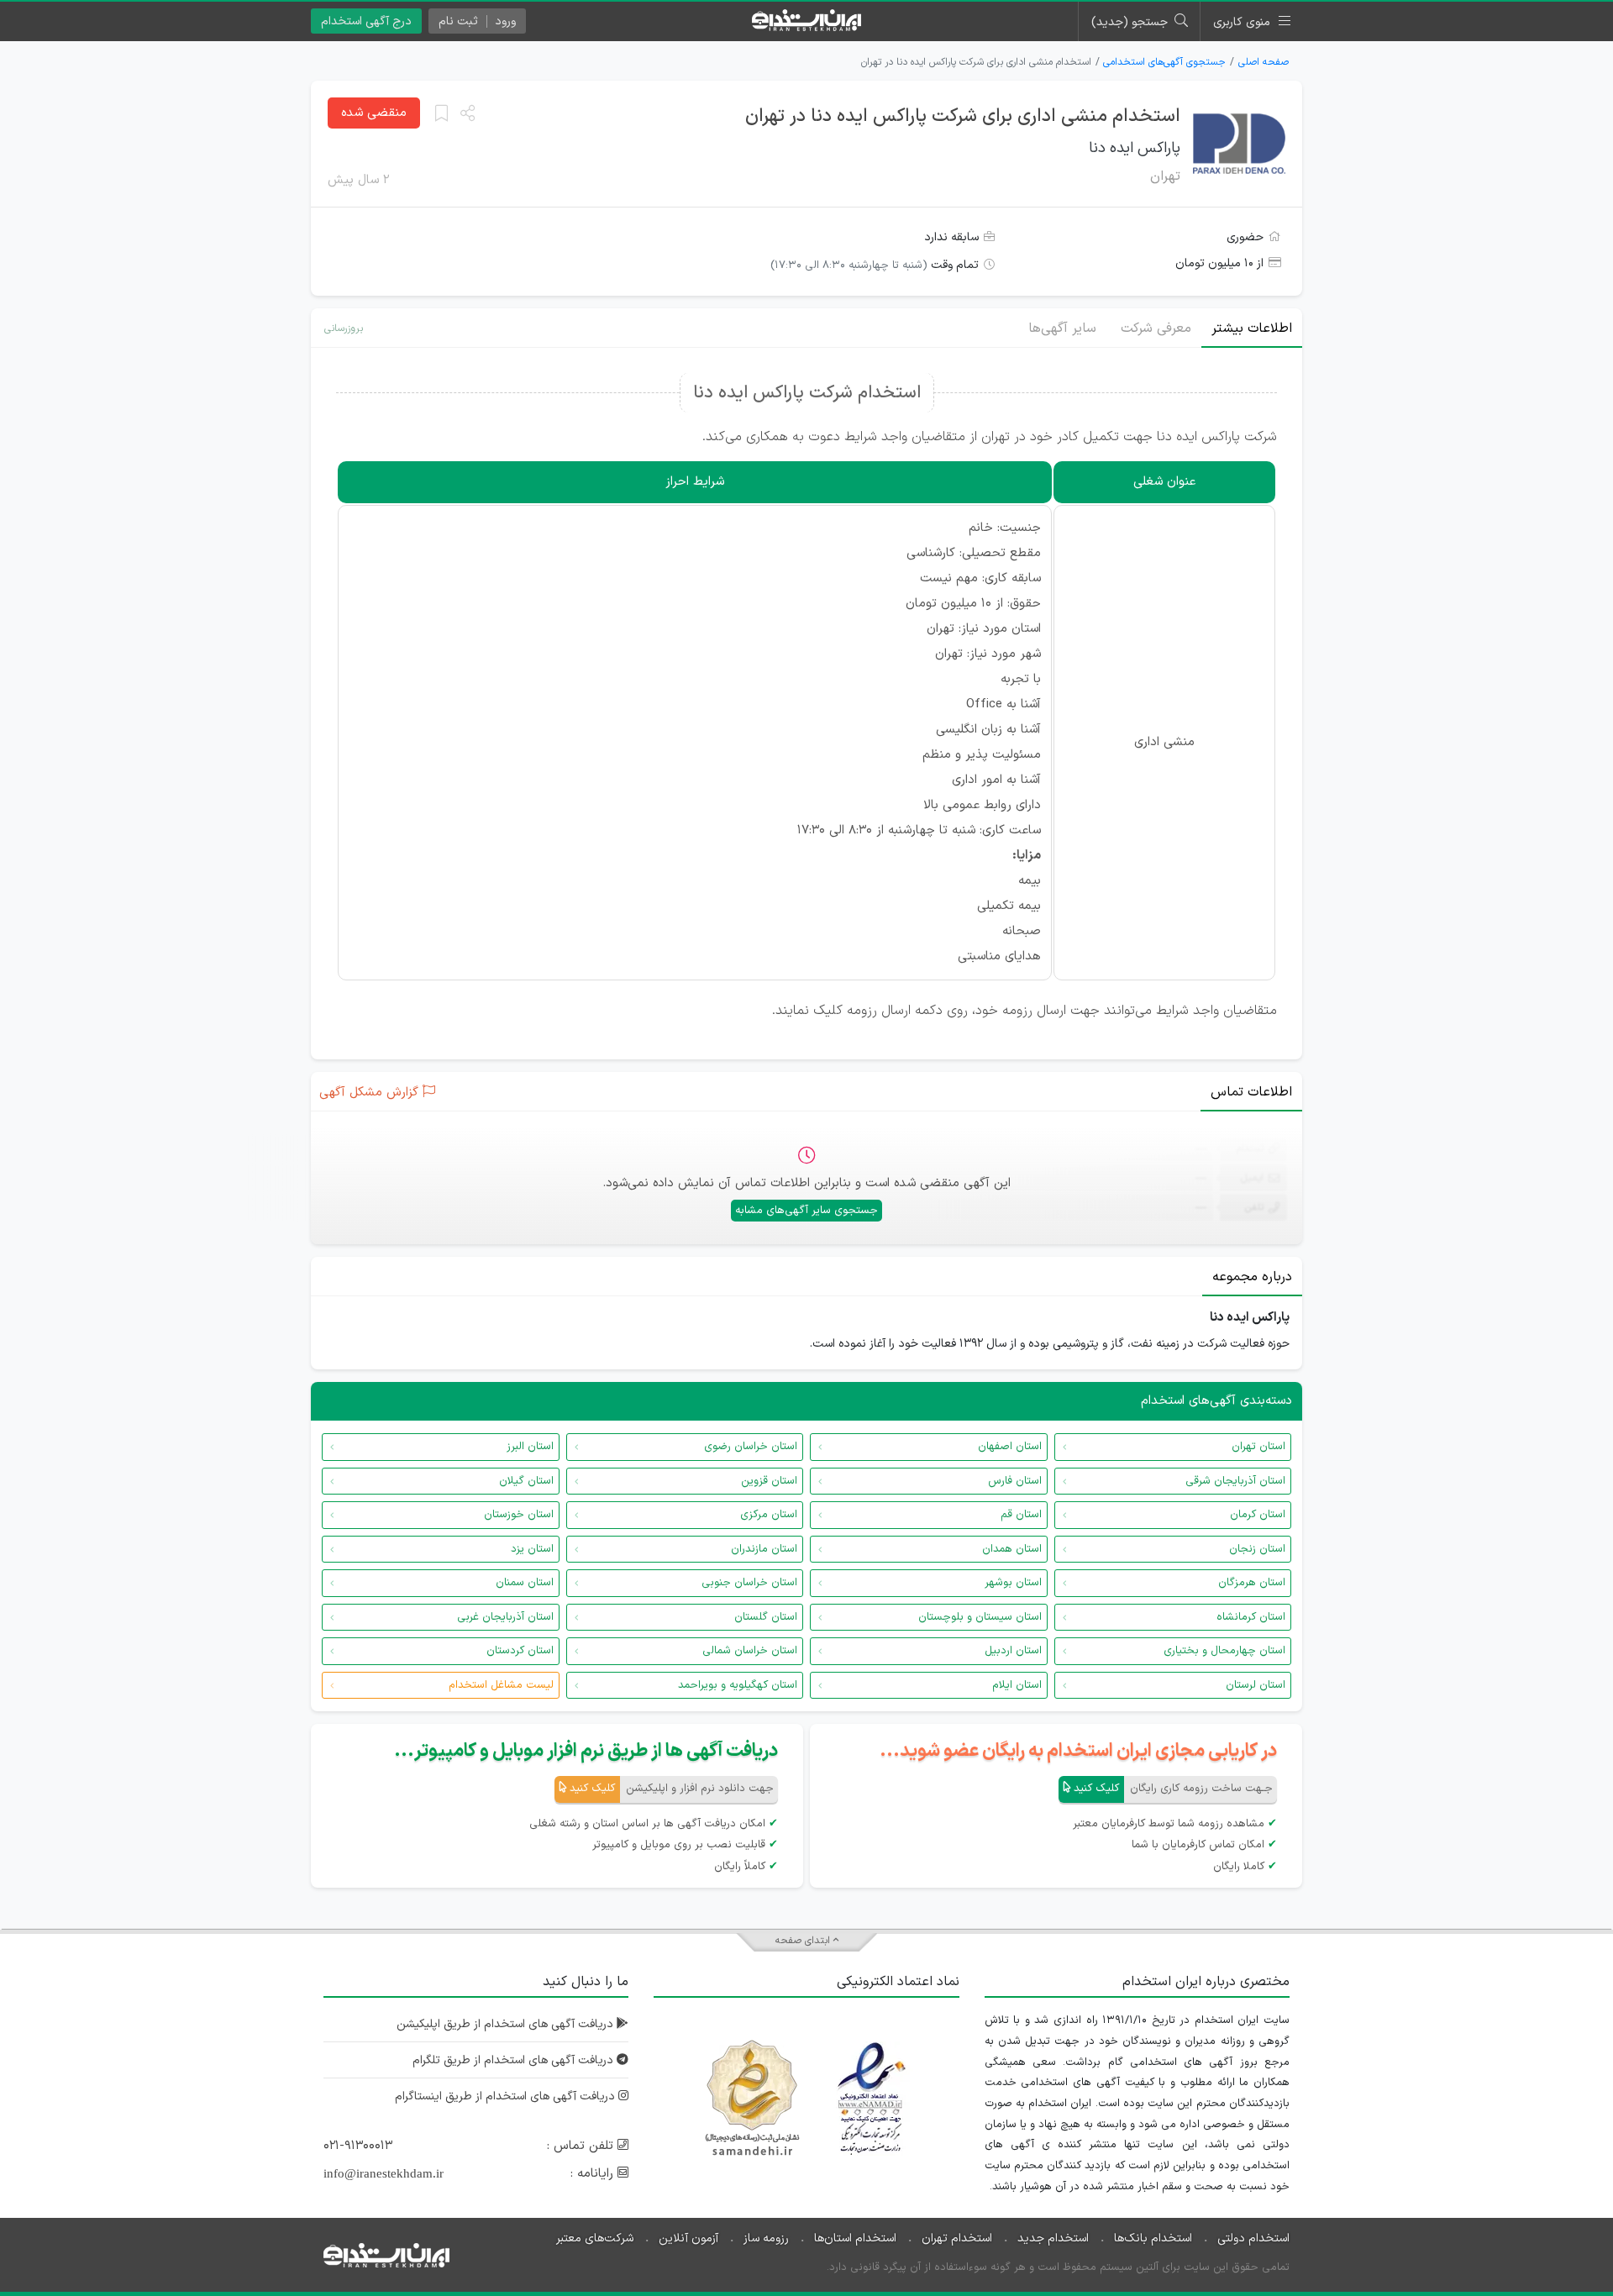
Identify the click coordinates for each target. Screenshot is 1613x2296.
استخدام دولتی (1253, 2238)
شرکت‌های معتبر (595, 2238)
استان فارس (1015, 1481)
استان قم (1021, 1515)
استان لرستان (1256, 1685)
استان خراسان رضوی (751, 1447)
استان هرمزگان (1252, 1583)
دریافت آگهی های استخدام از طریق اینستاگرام (507, 2096)
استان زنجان (1257, 1549)
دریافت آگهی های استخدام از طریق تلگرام (515, 2060)
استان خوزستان (519, 1515)
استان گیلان (526, 1481)
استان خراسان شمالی (750, 1651)
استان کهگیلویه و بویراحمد (738, 1685)
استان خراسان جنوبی (749, 1583)
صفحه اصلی (1264, 62)
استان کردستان (520, 1651)
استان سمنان (525, 1583)
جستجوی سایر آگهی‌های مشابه (806, 1211)
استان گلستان (766, 1617)
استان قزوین (769, 1481)
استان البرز (530, 1447)
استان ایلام (1017, 1685)
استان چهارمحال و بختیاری (1224, 1651)
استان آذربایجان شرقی (1235, 1481)
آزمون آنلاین (688, 2238)
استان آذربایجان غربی (505, 1617)
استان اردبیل (1013, 1651)
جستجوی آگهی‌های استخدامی (1164, 62)
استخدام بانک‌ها (1153, 2238)
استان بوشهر (1013, 1583)
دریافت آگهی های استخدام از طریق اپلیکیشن (507, 2024)
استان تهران (1258, 1447)
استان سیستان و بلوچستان (980, 1617)
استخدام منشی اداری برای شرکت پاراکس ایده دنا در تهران (963, 116)
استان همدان (1012, 1549)
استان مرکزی (769, 1515)
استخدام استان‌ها (855, 2238)
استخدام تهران (957, 2238)
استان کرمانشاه (1251, 1617)
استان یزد (532, 1549)
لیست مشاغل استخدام (501, 1685)
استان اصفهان (1010, 1447)
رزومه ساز (766, 2238)
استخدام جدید (1053, 2238)
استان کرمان (1258, 1515)
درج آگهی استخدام (366, 21)
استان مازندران (764, 1549)
